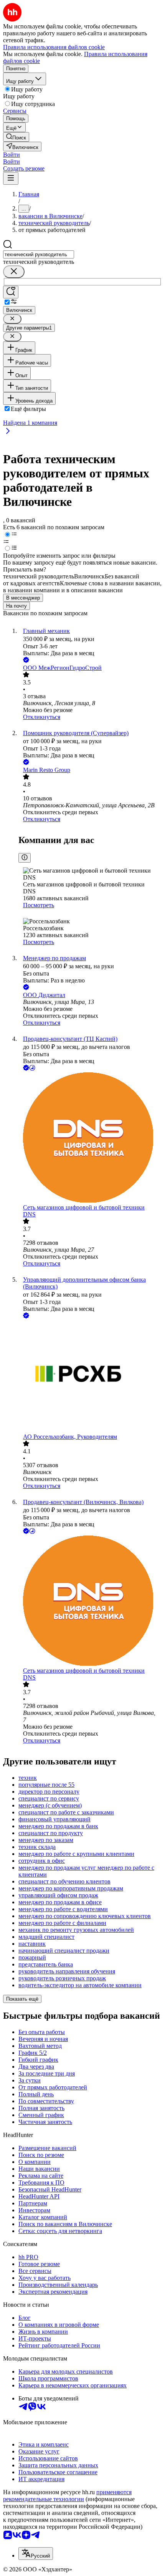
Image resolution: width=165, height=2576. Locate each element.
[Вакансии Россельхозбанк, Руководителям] (90, 1377)
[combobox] (39, 254)
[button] (12, 155)
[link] (16, 137)
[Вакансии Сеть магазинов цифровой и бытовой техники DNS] (90, 1138)
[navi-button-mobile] (11, 178)
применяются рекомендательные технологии (67, 2496)
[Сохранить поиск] (11, 292)
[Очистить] (14, 272)
